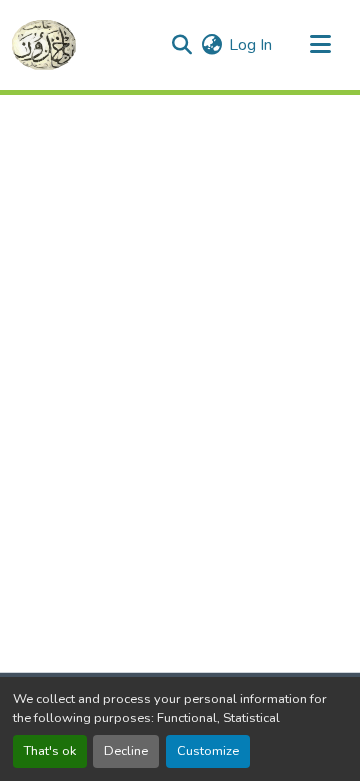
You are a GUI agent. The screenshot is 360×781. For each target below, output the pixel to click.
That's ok (50, 751)
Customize (208, 751)
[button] (44, 45)
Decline (126, 751)
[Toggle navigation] (320, 45)
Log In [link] (250, 45)
